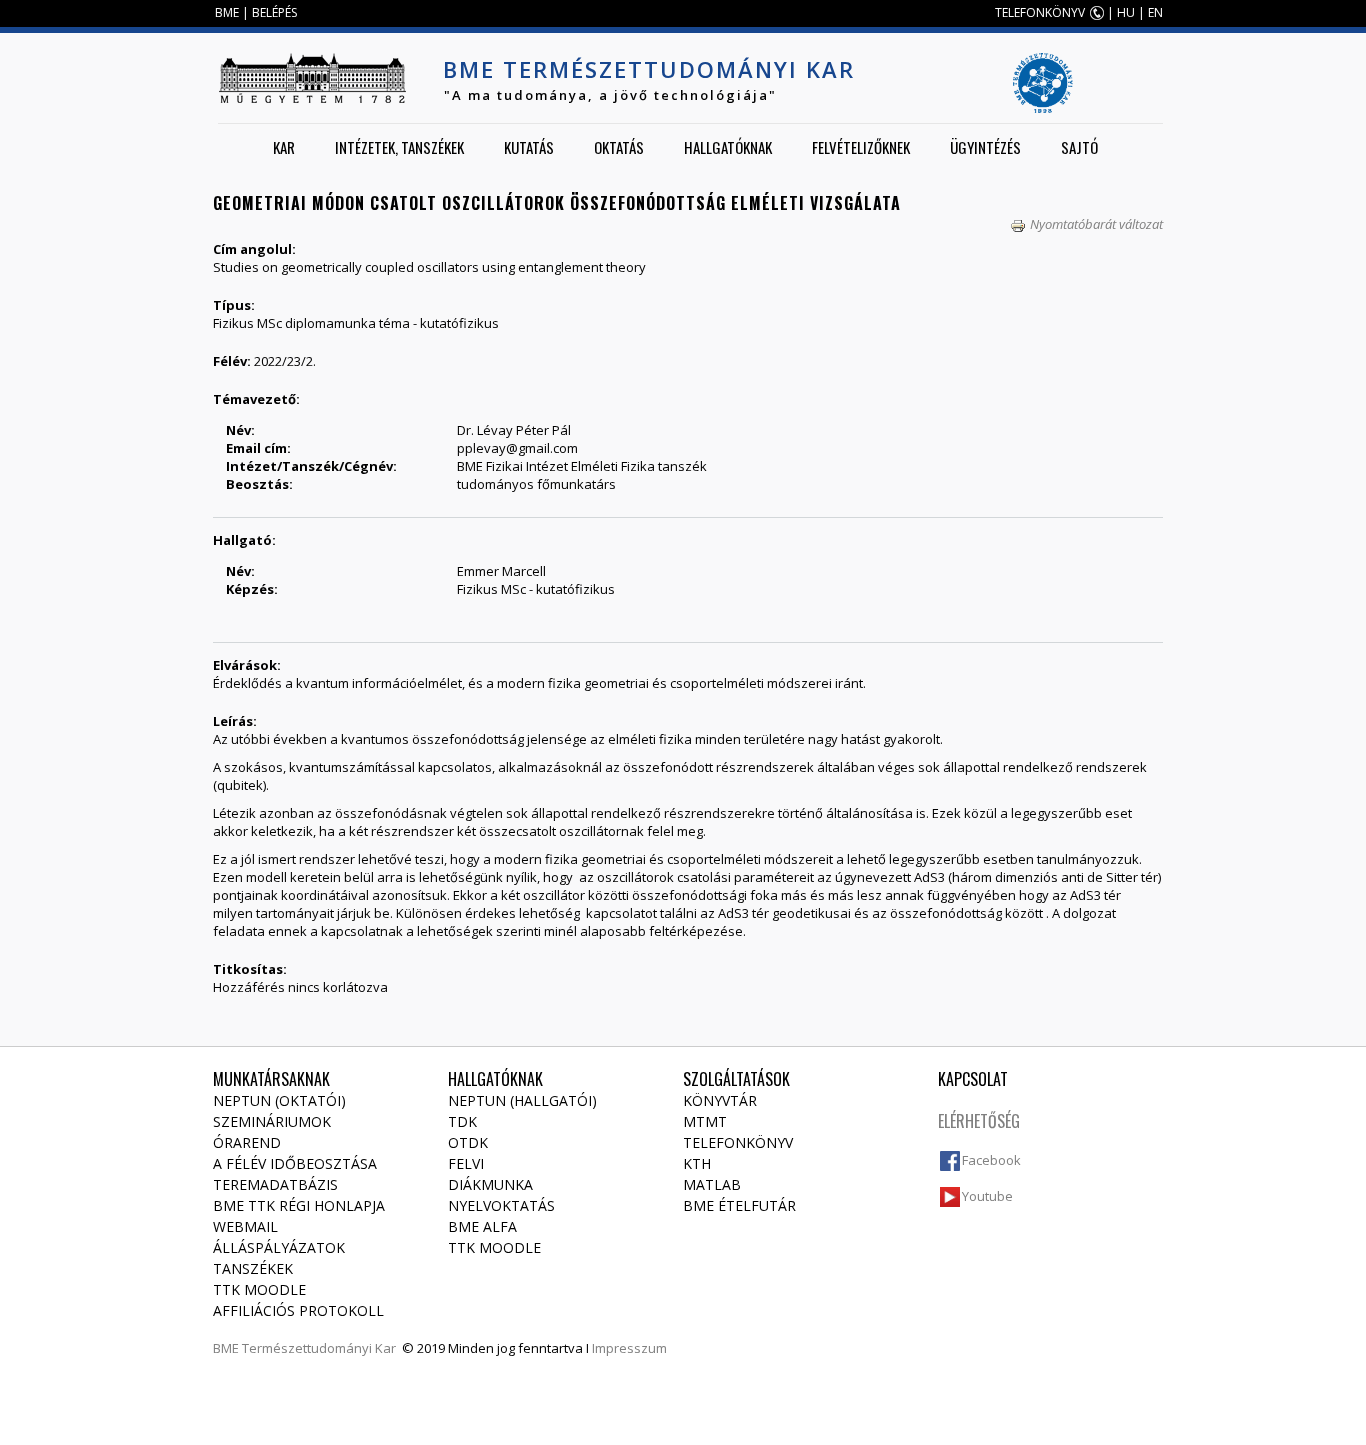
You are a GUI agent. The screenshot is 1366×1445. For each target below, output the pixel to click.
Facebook (991, 1160)
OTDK (468, 1142)
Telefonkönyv (738, 1142)
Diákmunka (490, 1184)
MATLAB (712, 1184)
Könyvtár (720, 1100)
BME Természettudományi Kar (649, 69)
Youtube (987, 1196)
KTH (697, 1163)
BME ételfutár (739, 1205)
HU (1126, 12)
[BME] (312, 78)
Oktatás (619, 147)
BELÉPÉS (274, 12)
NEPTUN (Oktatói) (279, 1100)
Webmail (245, 1226)
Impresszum (629, 1348)
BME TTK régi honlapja (299, 1205)
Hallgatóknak (728, 147)
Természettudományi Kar (319, 1348)
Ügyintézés (985, 147)
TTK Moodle (259, 1289)
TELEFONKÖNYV (1040, 12)
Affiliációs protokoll (298, 1310)
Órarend (247, 1142)
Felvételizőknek (861, 147)
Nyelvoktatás (501, 1205)
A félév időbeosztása (295, 1163)
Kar (284, 147)
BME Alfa (482, 1226)
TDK (462, 1121)
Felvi (466, 1163)
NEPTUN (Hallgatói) (522, 1100)
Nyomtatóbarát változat (1096, 224)
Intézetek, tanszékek (399, 147)
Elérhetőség (979, 1121)
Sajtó (1079, 147)
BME (227, 12)
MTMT (705, 1121)
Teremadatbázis (275, 1184)
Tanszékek (253, 1268)
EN (1155, 12)
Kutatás (529, 147)
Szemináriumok (272, 1121)
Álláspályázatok (279, 1247)
